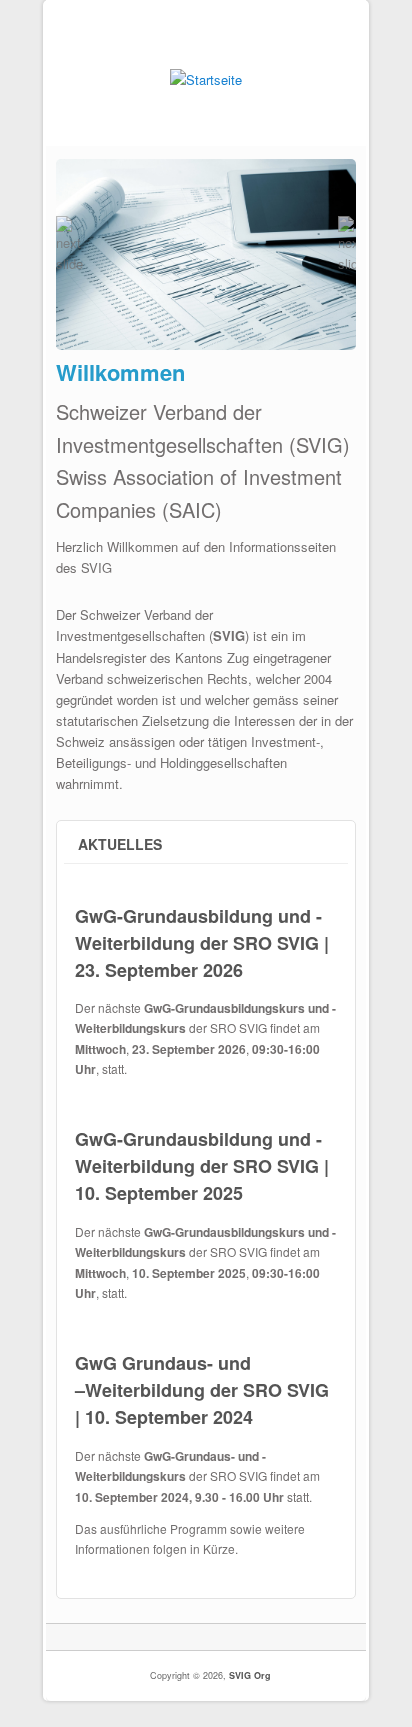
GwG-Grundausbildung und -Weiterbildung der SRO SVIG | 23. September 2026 (202, 943)
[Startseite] (206, 79)
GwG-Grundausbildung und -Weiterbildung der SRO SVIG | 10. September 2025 (202, 1166)
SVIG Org (250, 1675)
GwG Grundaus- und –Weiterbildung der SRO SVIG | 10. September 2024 (202, 1390)
